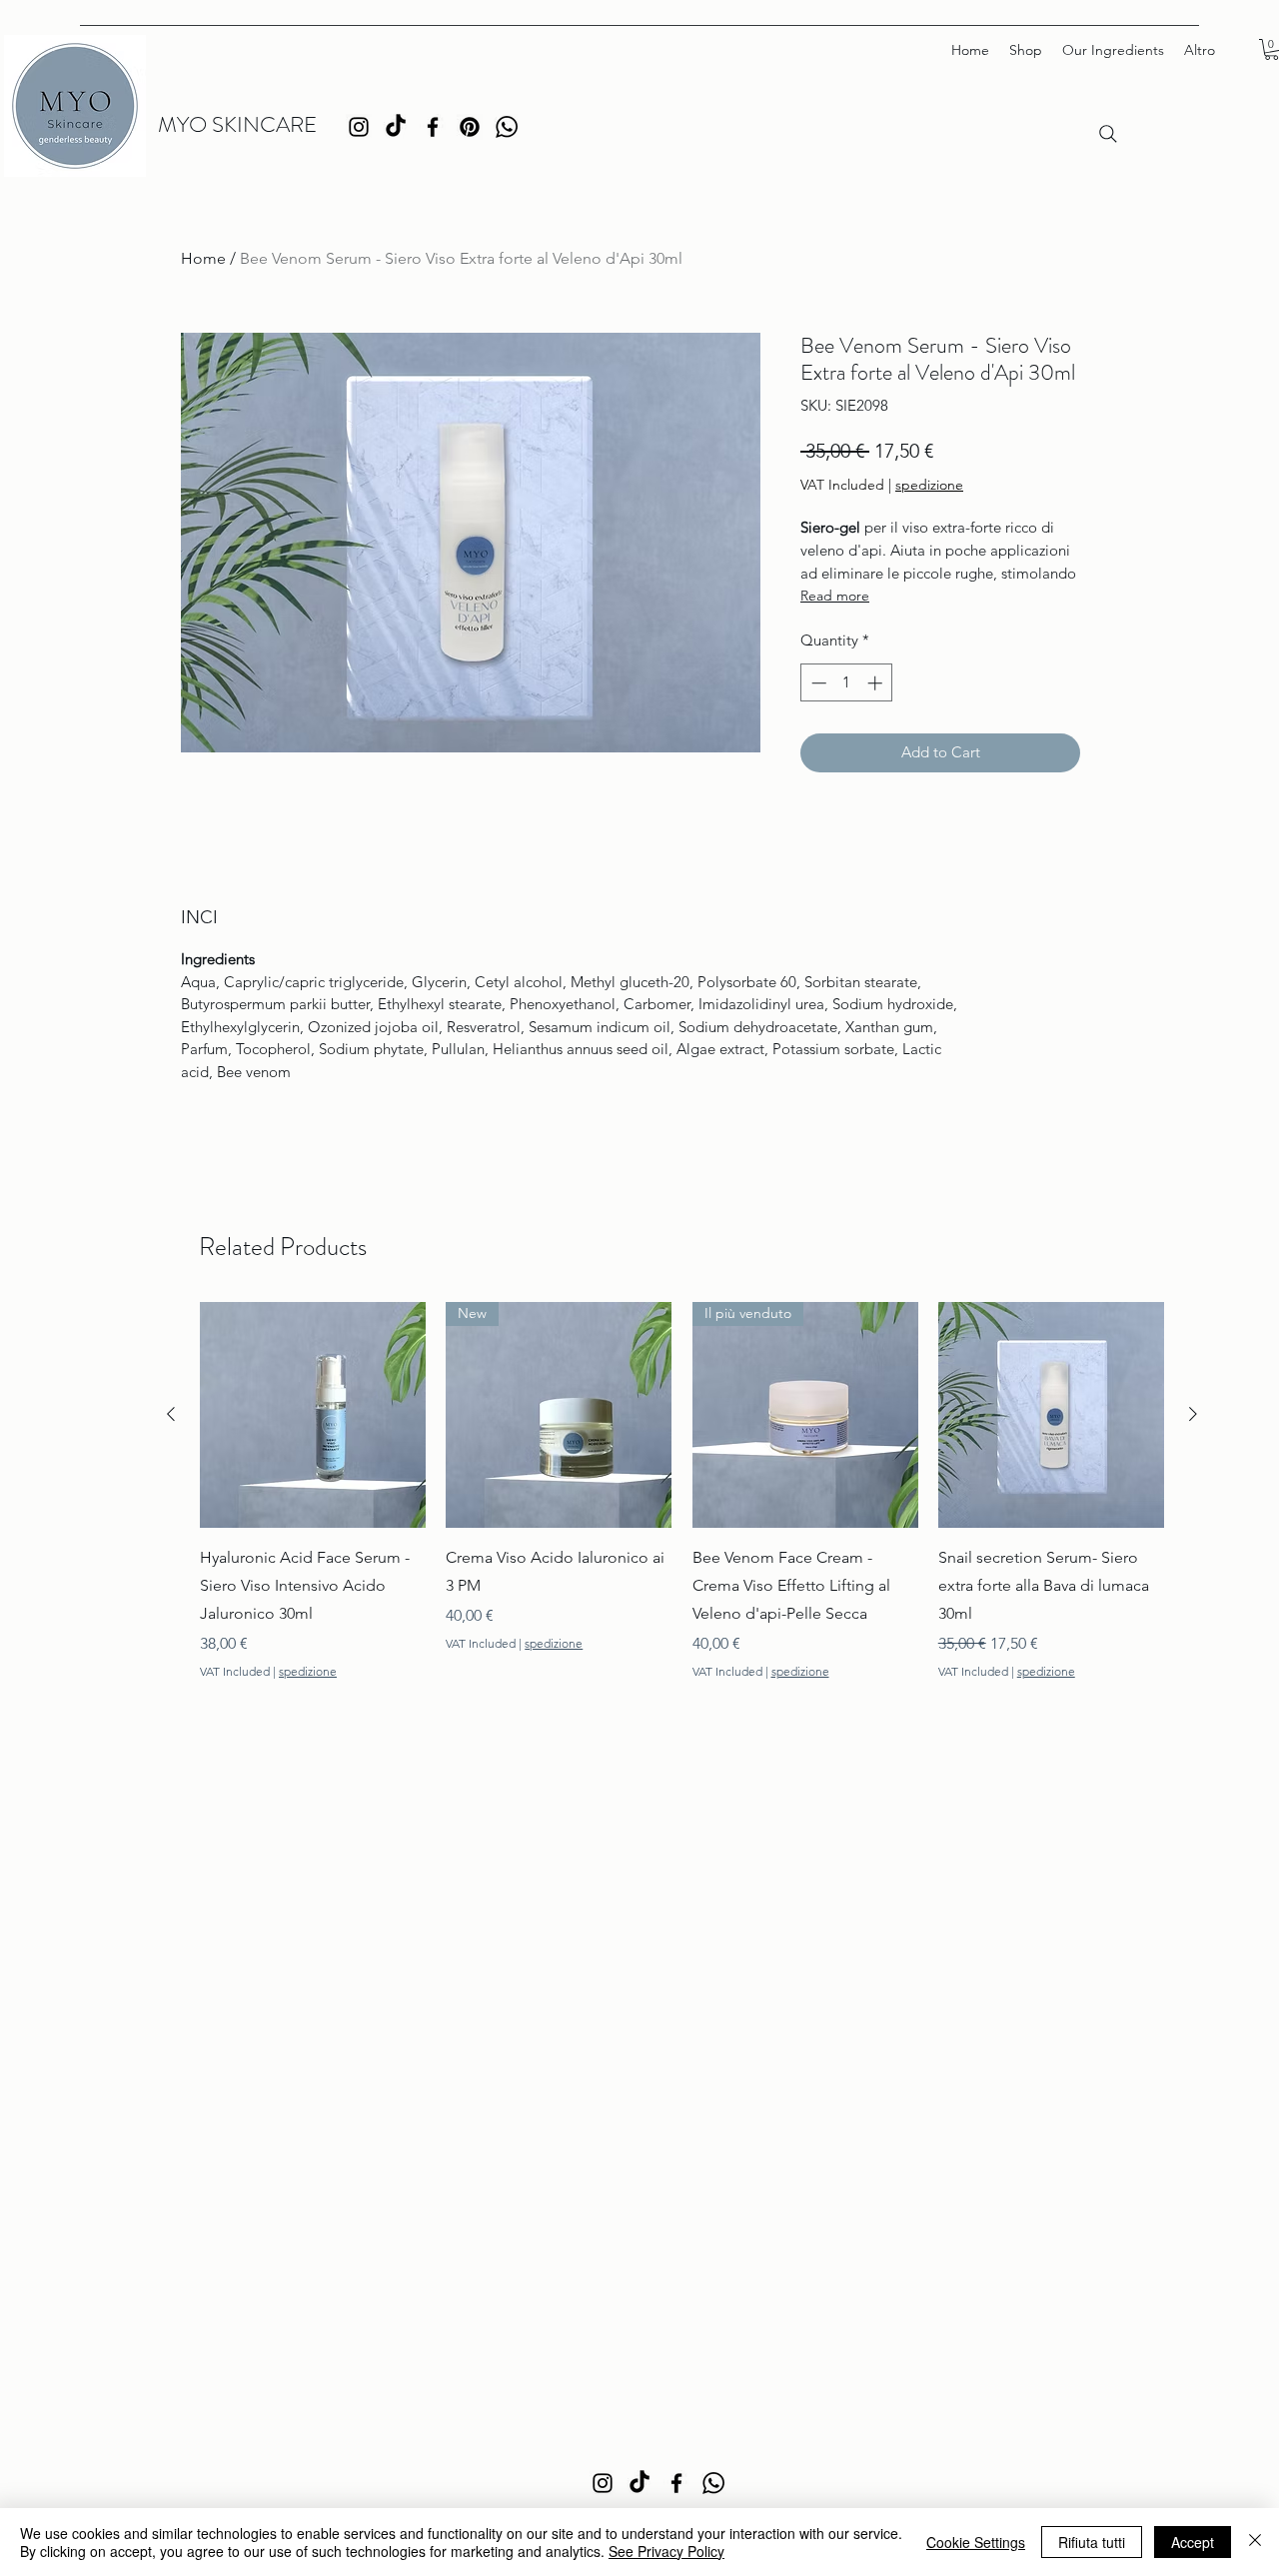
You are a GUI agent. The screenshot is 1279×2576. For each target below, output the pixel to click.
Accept (1193, 2542)
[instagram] (359, 127)
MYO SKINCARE (237, 124)
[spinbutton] (847, 683)
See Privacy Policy (666, 2551)
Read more (835, 596)
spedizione (929, 485)
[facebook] (433, 127)
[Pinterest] (470, 127)
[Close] (1255, 2542)
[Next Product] (1193, 1414)
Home (203, 258)
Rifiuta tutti (1092, 2542)
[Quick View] (313, 1415)
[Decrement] (817, 683)
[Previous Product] (171, 1414)
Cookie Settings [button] (976, 2542)
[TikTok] (396, 127)
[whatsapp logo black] (507, 127)
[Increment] (877, 683)
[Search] (1108, 134)
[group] (682, 1491)
